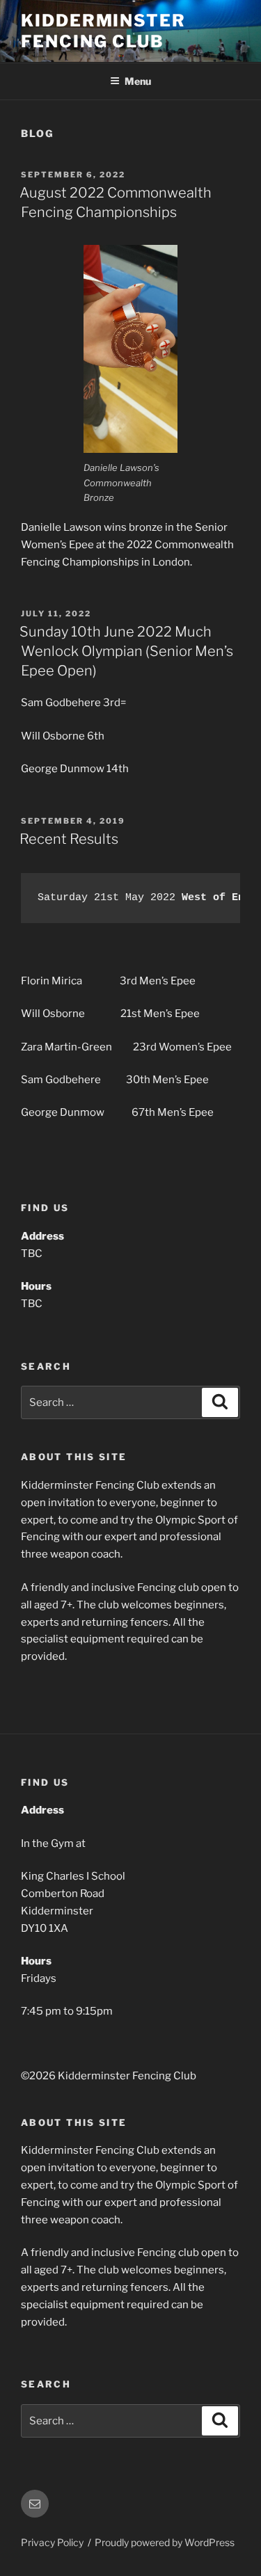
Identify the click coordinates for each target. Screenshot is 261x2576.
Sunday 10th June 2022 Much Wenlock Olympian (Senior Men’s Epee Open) (126, 651)
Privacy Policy (52, 2542)
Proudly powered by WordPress (165, 2542)
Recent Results (69, 839)
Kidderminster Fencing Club (103, 31)
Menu (138, 81)
